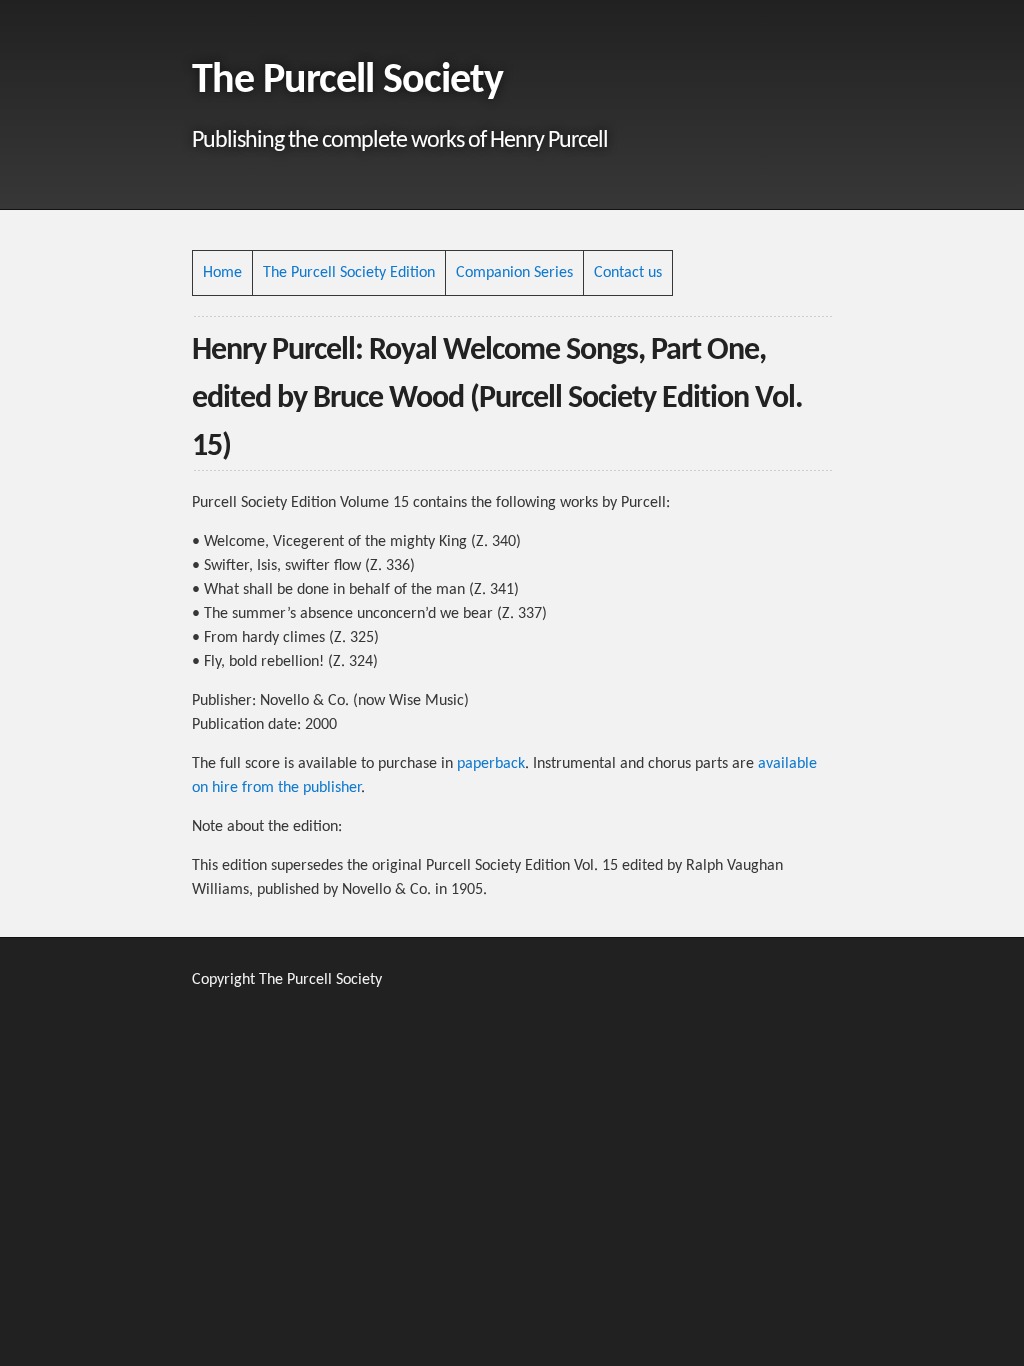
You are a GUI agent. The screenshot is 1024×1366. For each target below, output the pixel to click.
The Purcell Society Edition (349, 273)
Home (222, 273)
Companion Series (514, 273)
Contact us (628, 273)
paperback (491, 764)
